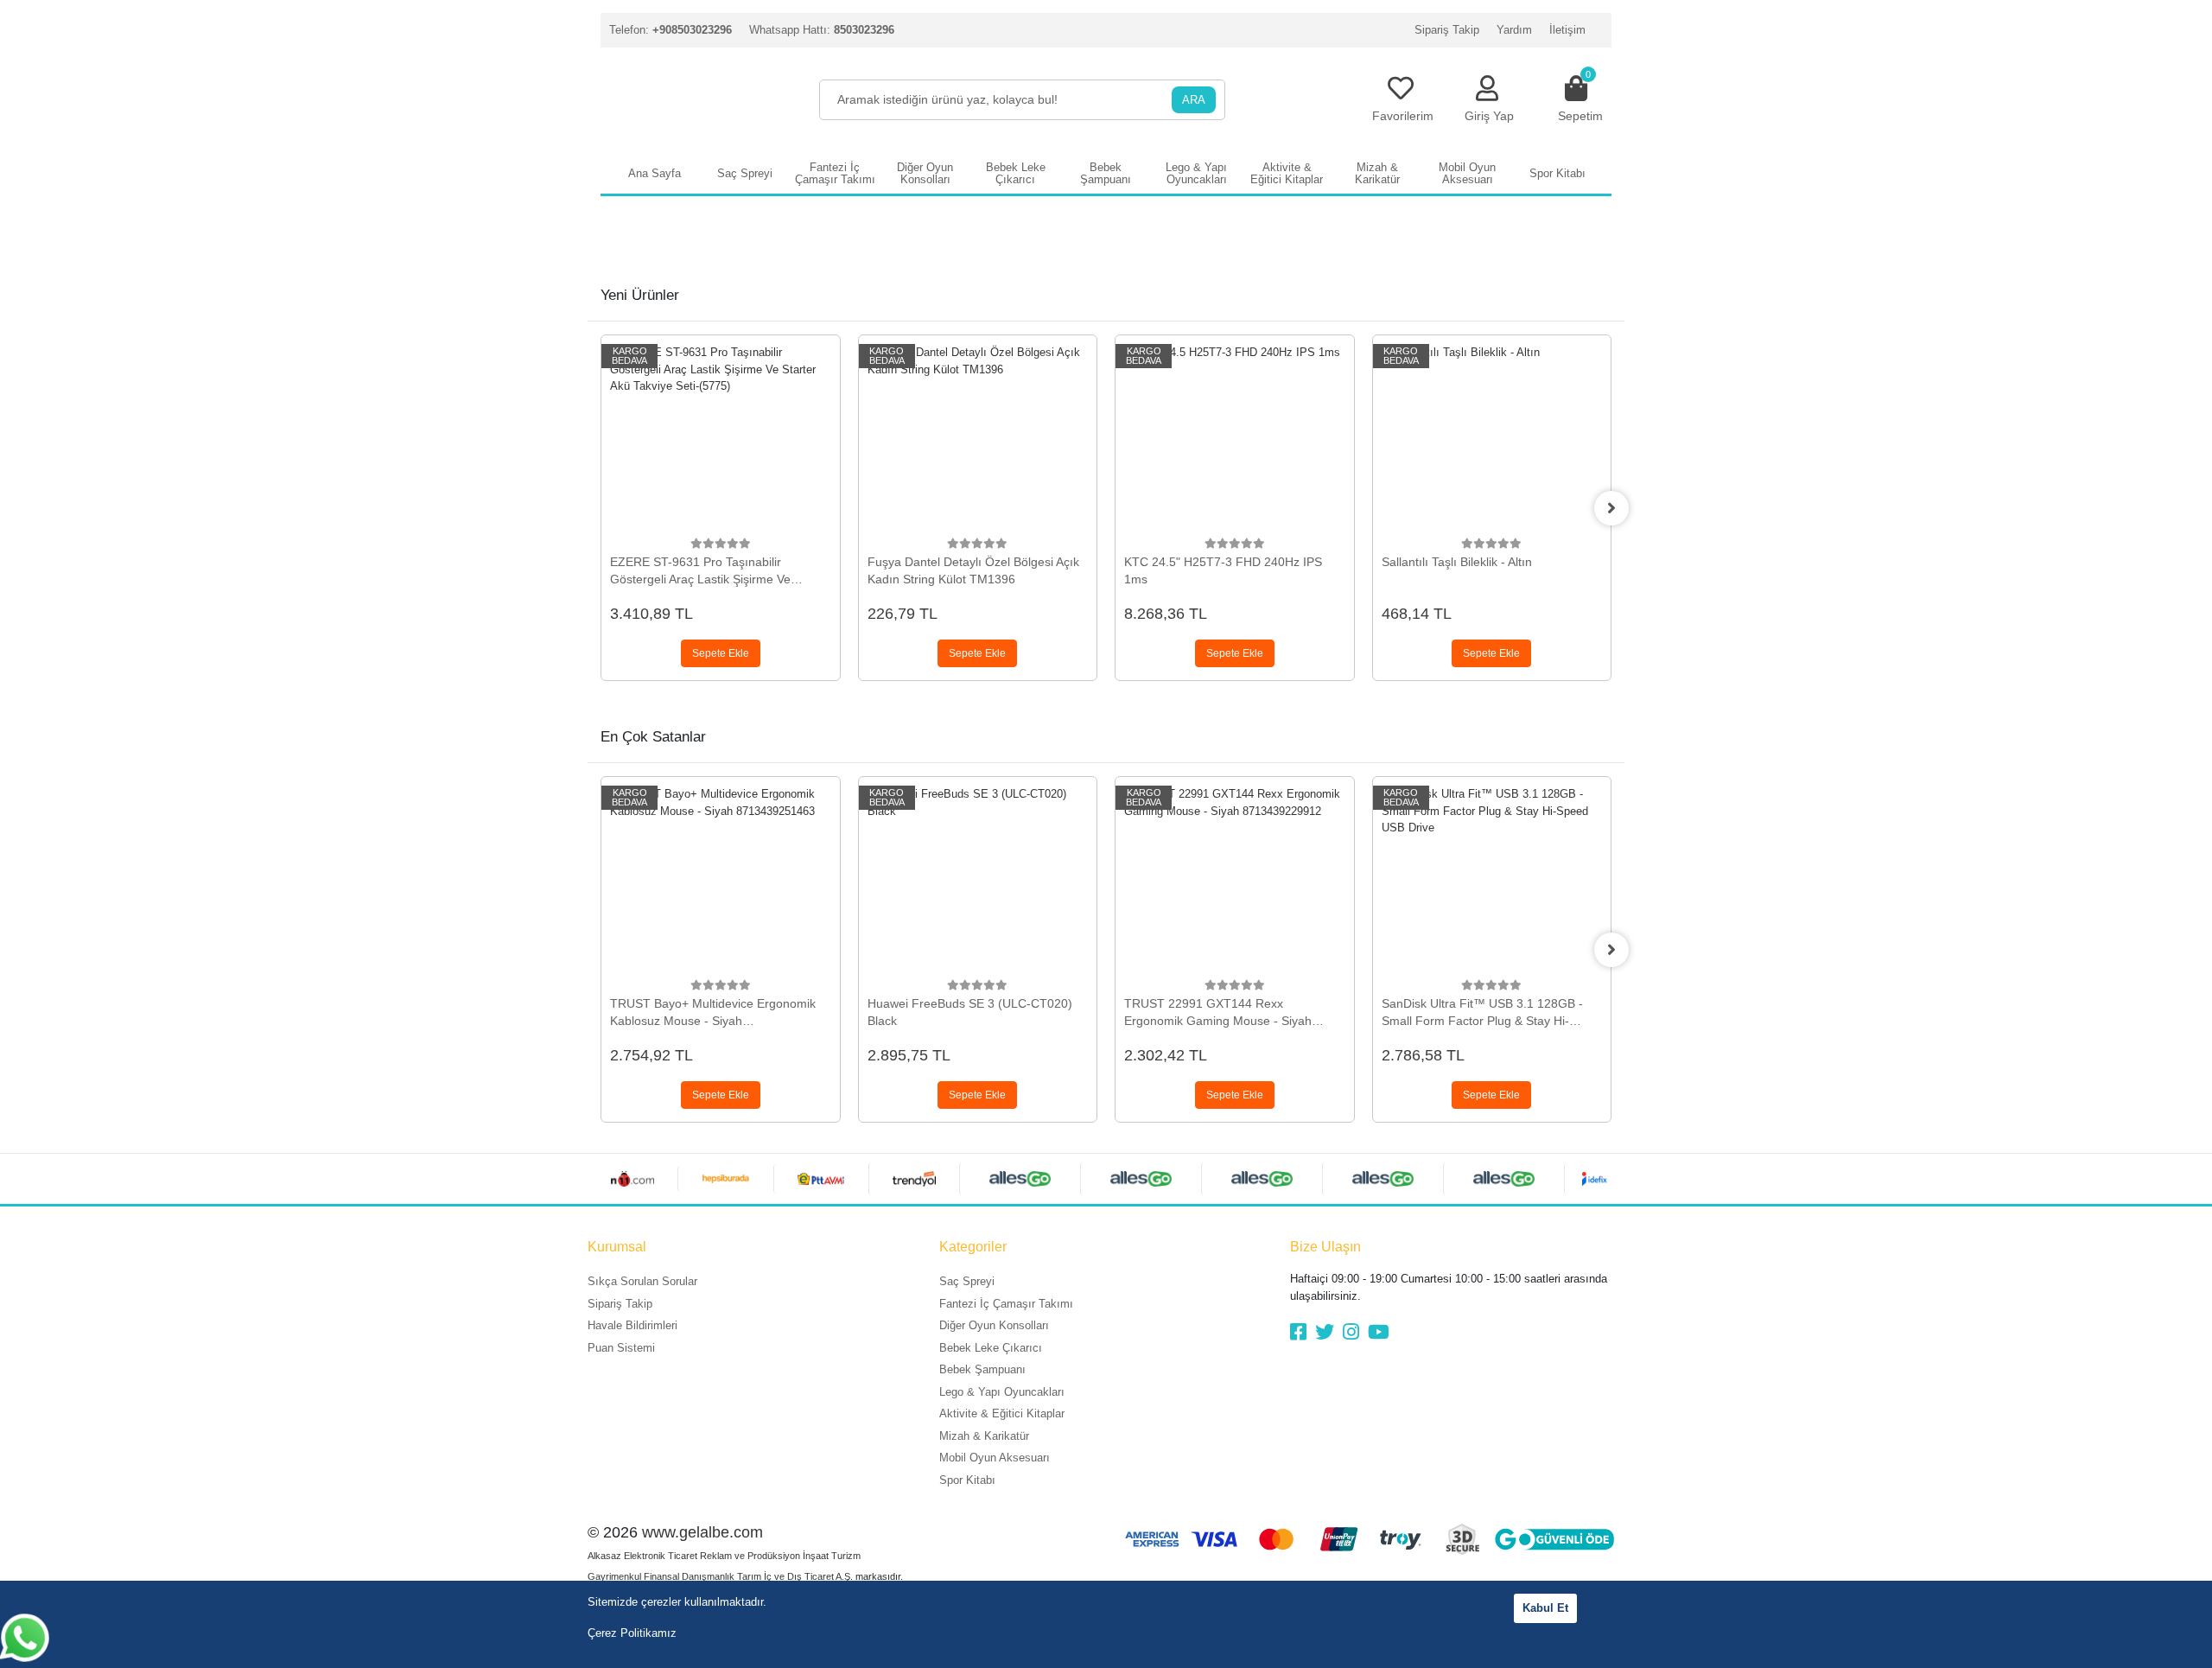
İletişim (1567, 30)
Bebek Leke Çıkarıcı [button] (1016, 173)
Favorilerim (1403, 116)
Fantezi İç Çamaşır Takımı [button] (835, 173)
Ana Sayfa (655, 173)
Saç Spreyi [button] (745, 173)
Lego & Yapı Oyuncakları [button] (1196, 173)
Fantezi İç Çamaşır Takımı (1006, 1304)
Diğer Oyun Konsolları (994, 1325)
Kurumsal (617, 1247)
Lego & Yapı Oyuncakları (1002, 1392)
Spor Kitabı (967, 1480)
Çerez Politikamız (632, 1633)
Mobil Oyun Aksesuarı (995, 1458)
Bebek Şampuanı (982, 1369)
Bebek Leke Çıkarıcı (991, 1348)
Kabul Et (1545, 1608)
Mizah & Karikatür (984, 1436)
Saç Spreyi (967, 1281)
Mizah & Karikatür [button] (1377, 173)
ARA (1194, 100)
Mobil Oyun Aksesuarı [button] (1467, 173)
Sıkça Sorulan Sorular (642, 1281)
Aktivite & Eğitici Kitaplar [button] (1287, 173)
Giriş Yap (1489, 116)
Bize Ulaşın (1325, 1247)
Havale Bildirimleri (632, 1325)
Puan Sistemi (621, 1348)
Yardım (1514, 30)
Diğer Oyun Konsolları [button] (925, 173)
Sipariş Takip (1447, 30)
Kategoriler (973, 1247)
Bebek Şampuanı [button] (1106, 173)
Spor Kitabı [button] (1557, 173)
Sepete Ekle (721, 653)
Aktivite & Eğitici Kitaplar (1002, 1413)
